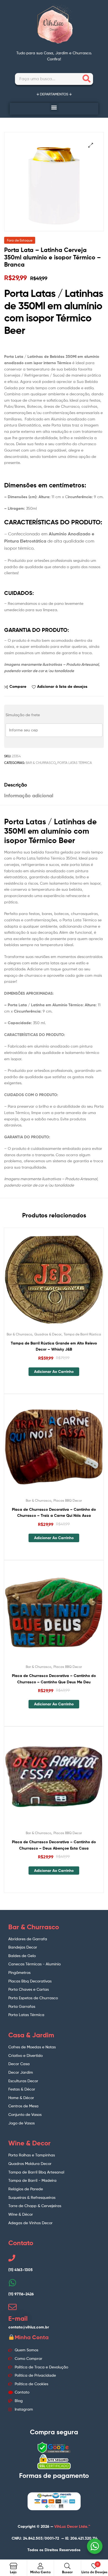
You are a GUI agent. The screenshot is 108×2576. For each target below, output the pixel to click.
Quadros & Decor (48, 1334)
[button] (54, 107)
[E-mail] (12, 2307)
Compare (18, 686)
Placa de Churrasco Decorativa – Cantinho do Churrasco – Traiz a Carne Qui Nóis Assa (54, 1513)
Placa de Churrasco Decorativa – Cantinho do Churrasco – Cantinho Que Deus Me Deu (54, 1679)
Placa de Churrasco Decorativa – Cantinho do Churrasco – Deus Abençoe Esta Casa (54, 1845)
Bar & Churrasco (41, 763)
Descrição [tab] (16, 785)
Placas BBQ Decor (68, 1500)
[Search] (87, 79)
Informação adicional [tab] (29, 795)
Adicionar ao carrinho (54, 1372)
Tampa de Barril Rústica (82, 1334)
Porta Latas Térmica (75, 763)
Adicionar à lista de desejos (62, 686)
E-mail (18, 2319)
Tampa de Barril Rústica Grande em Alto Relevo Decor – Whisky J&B (54, 1346)
